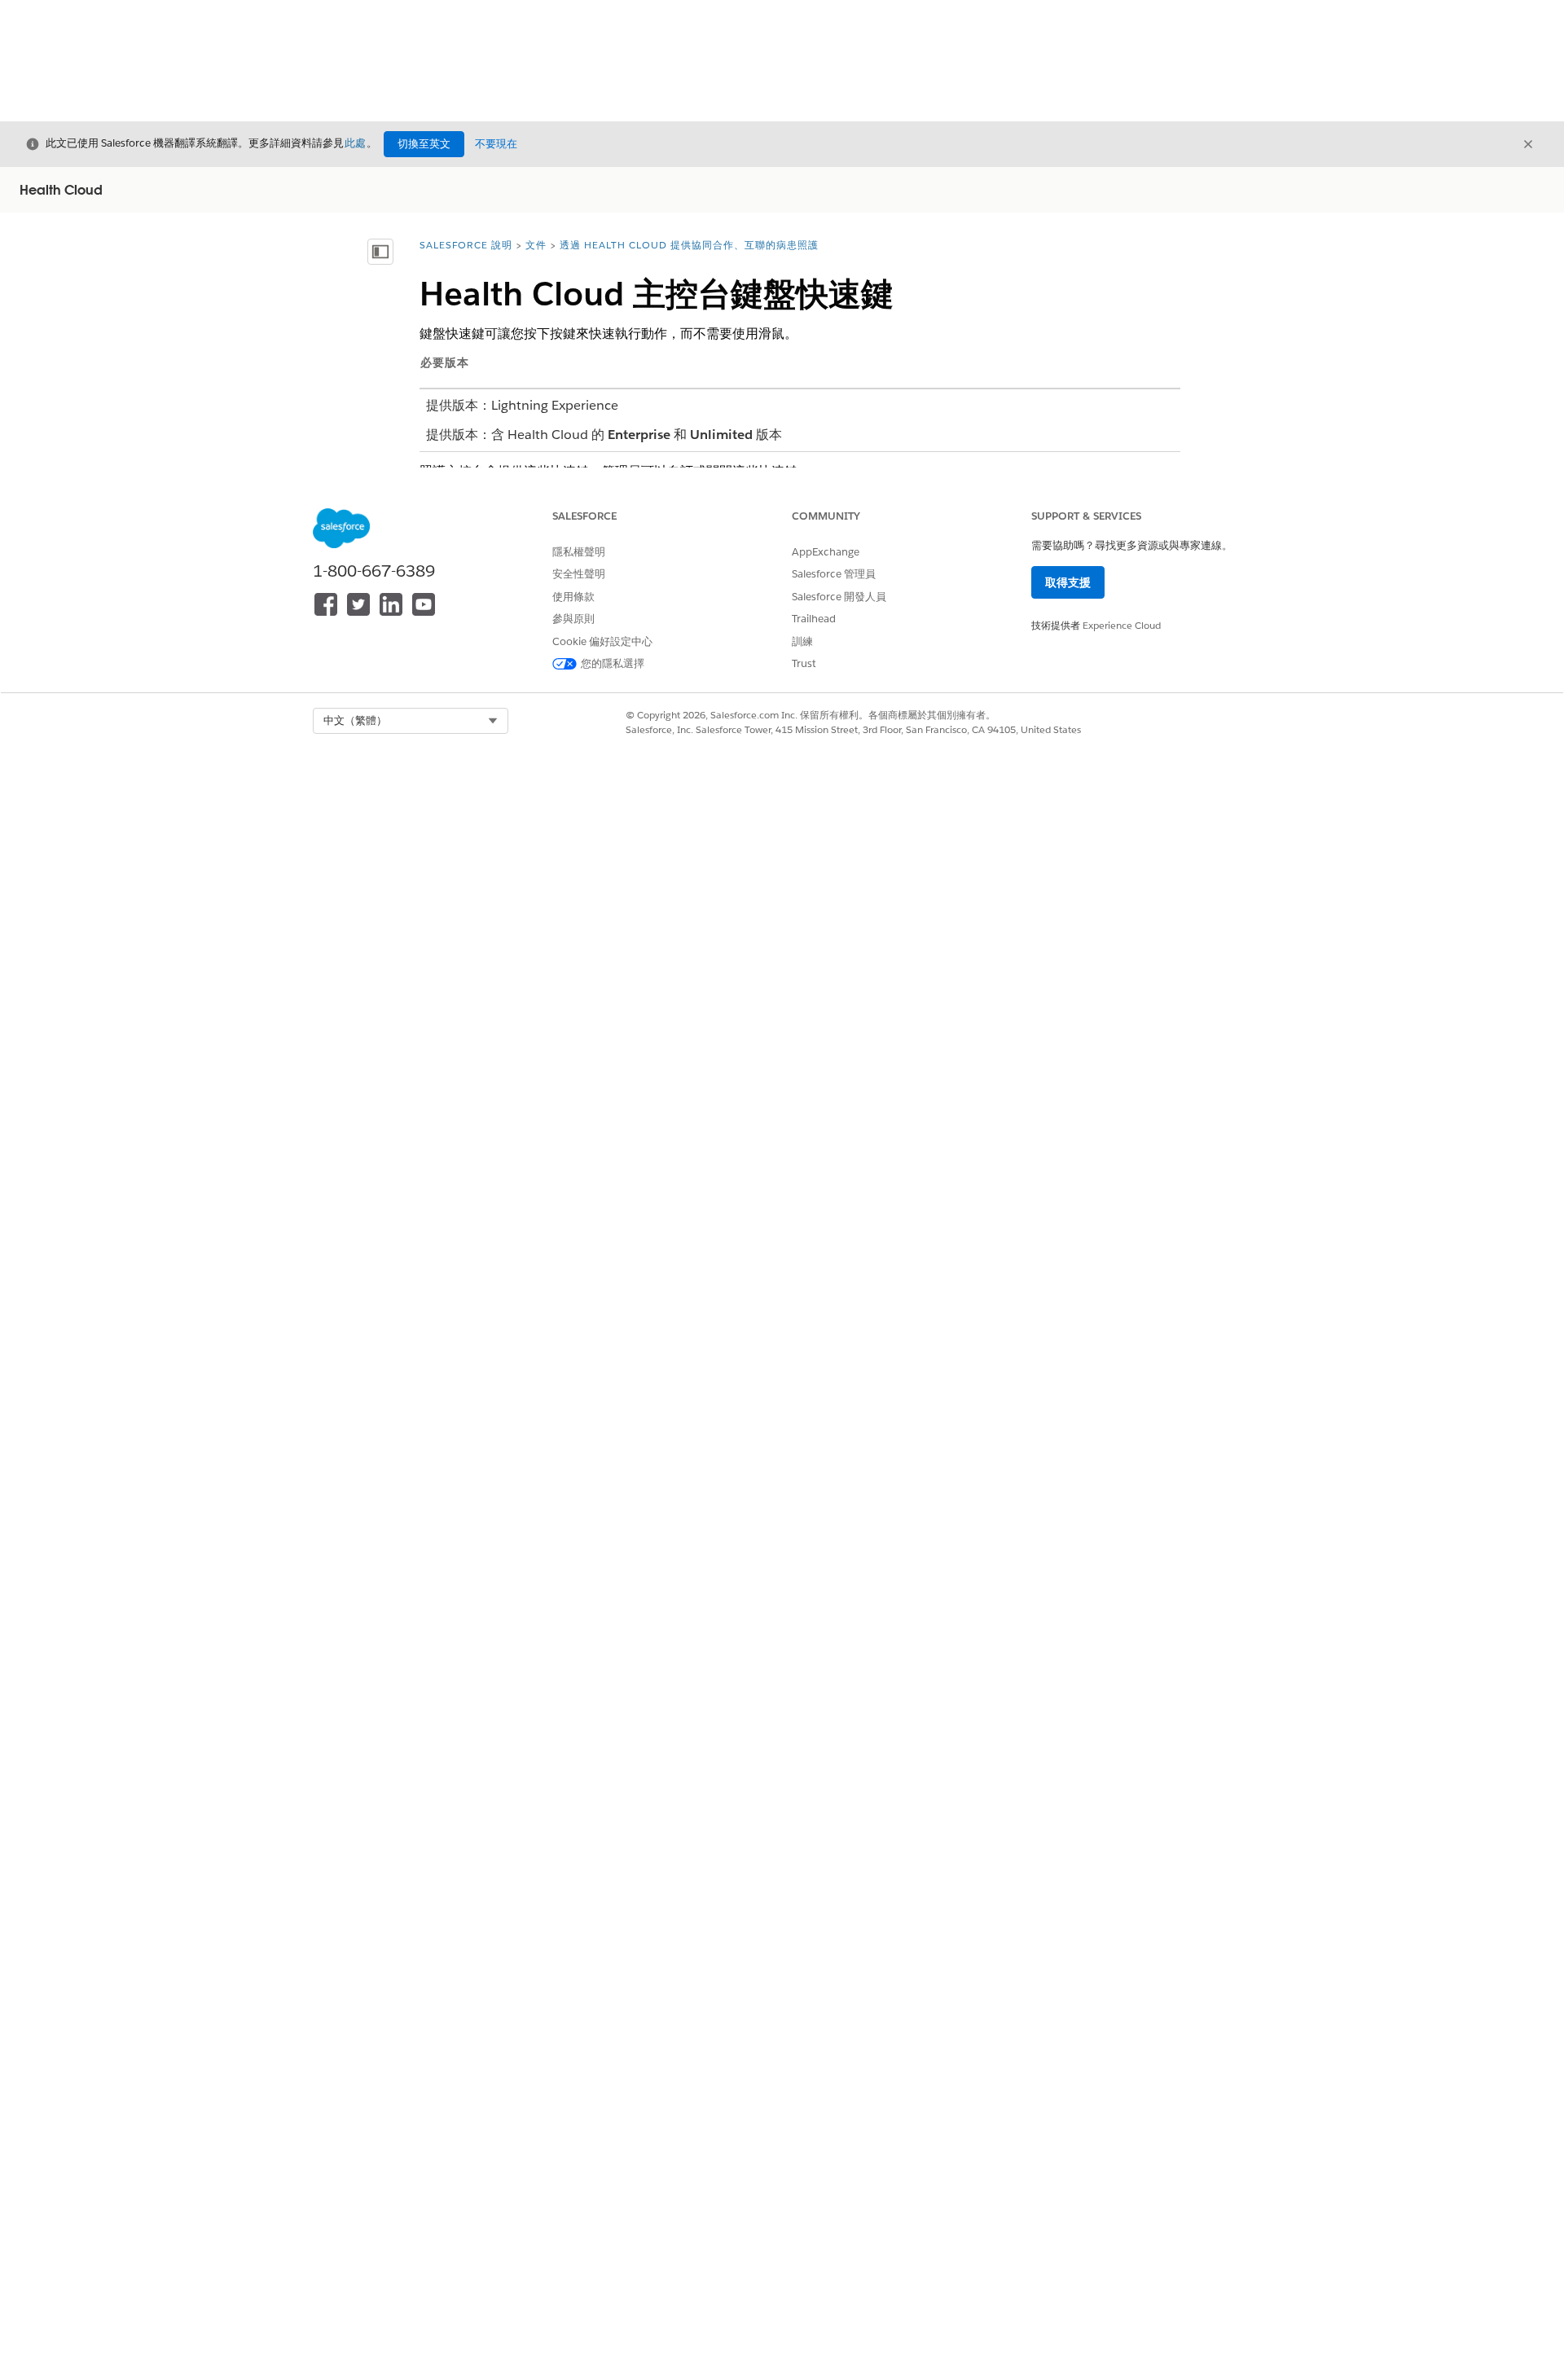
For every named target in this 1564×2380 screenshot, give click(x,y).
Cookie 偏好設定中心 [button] (602, 641)
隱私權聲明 (579, 552)
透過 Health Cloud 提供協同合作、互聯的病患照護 (689, 245)
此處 (355, 143)
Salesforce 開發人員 (839, 597)
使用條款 (573, 597)
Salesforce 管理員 (834, 574)
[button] (411, 721)
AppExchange (826, 552)
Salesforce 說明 (466, 245)
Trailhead (814, 619)
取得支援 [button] (1068, 582)
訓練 (802, 641)
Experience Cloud (1122, 625)
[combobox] (411, 721)
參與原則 (573, 619)
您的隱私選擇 (613, 663)
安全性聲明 (579, 574)
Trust (804, 663)
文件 (536, 245)
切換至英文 (424, 144)
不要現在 (496, 144)
